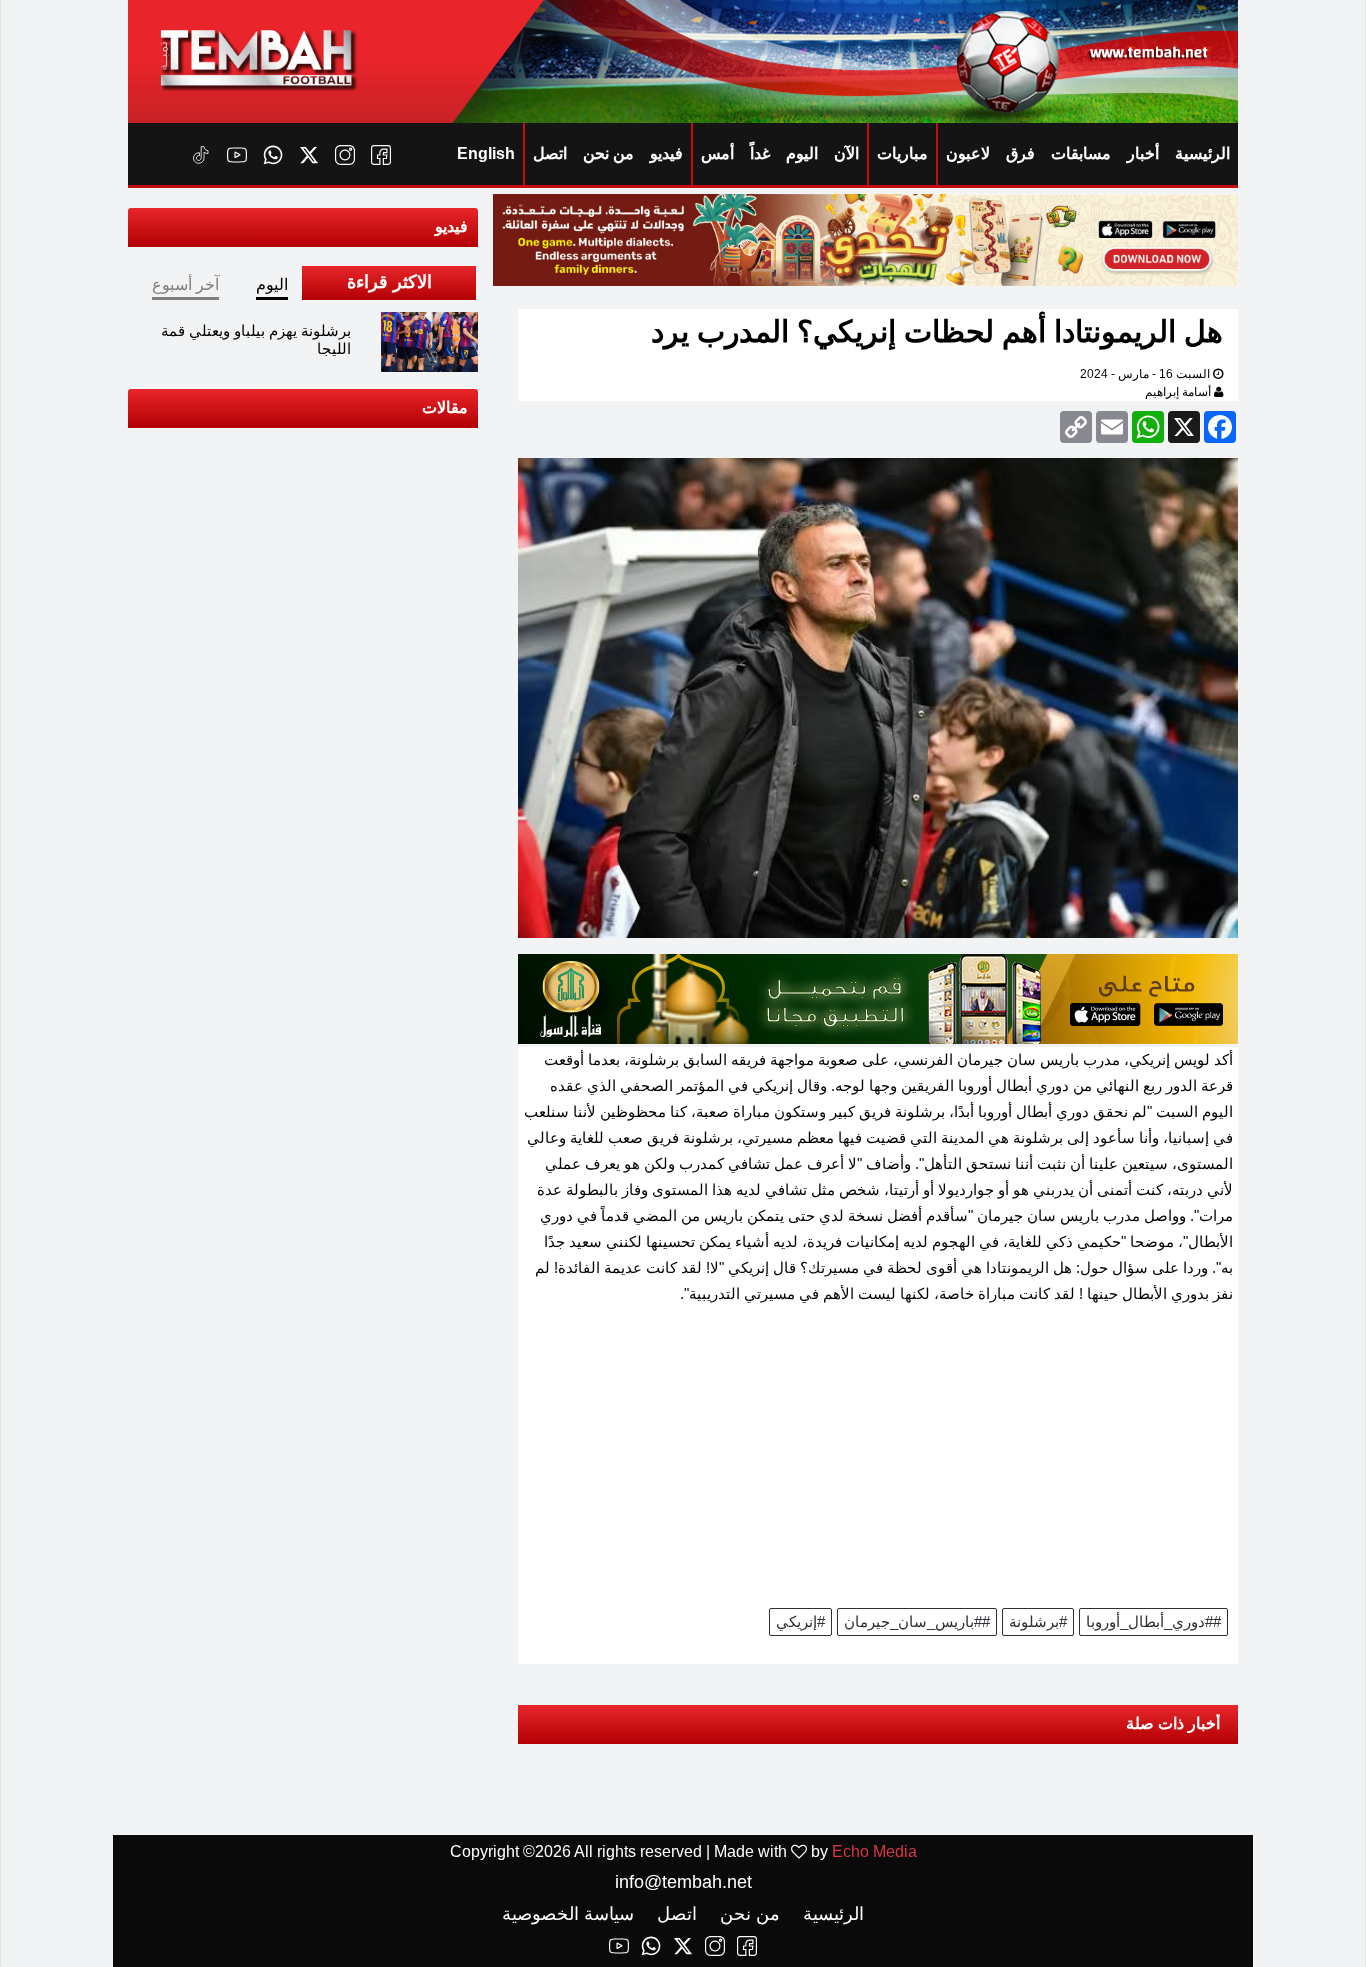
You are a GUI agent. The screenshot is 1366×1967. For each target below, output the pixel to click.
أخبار (1143, 153)
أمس (717, 153)
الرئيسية (1202, 153)
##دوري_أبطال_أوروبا (1153, 1621)
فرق (1020, 153)
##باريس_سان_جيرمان (917, 1621)
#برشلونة (1038, 1621)
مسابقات (1081, 153)
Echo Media (874, 1851)
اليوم (802, 153)
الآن (846, 153)
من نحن (608, 153)
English (486, 153)
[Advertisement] (878, 1463)
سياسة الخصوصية (568, 1914)
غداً (760, 153)
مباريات (902, 153)
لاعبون (968, 153)
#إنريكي (800, 1621)
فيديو (666, 153)
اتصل (550, 153)
